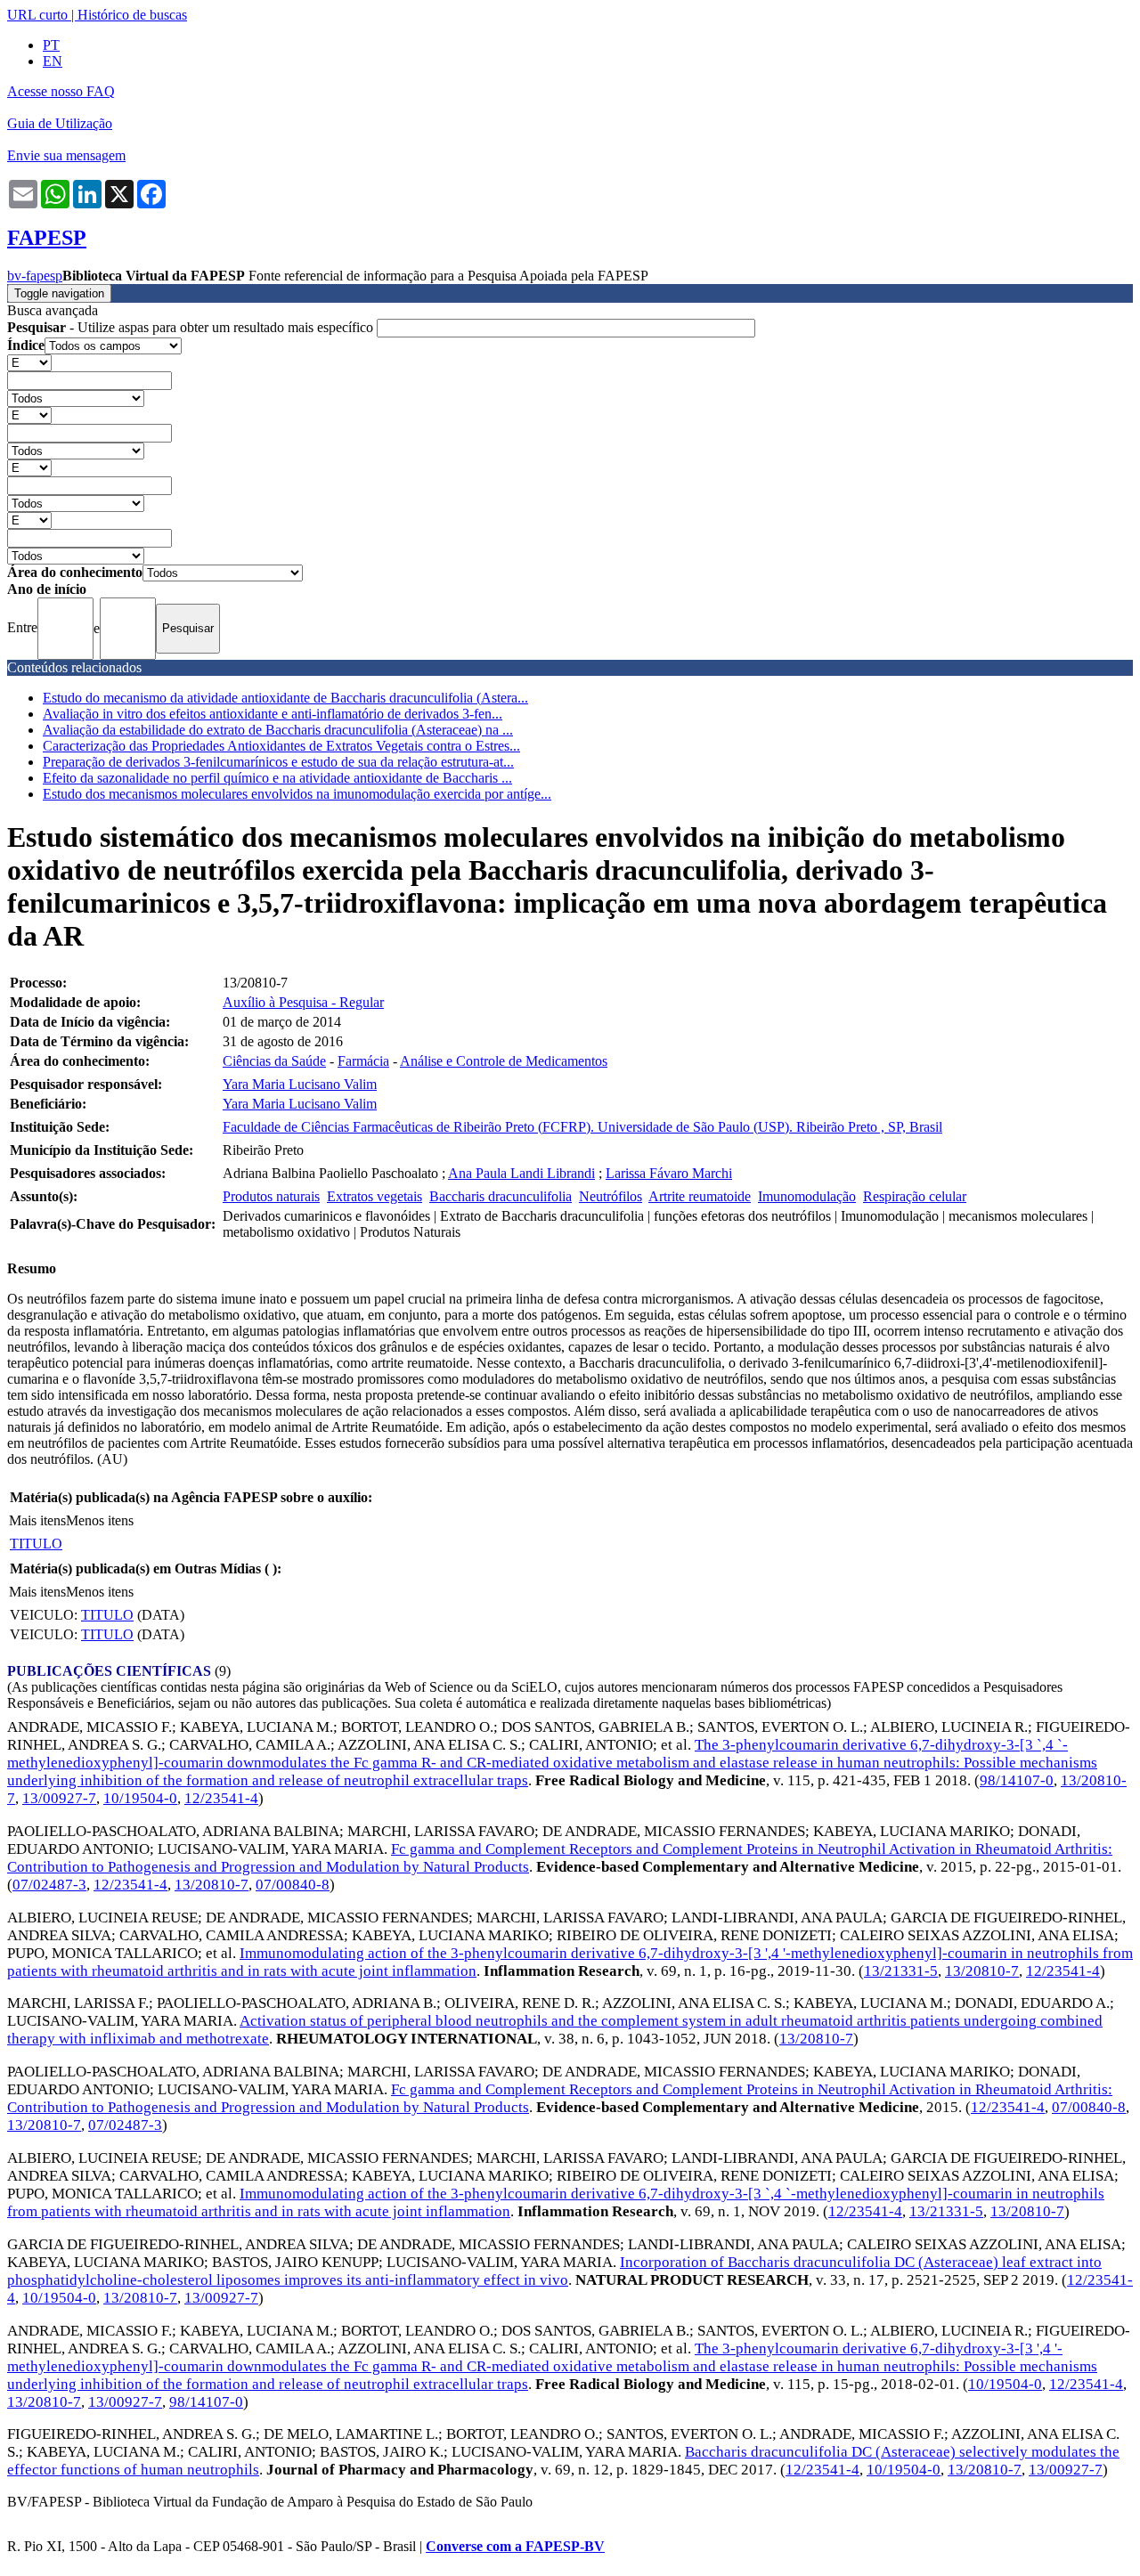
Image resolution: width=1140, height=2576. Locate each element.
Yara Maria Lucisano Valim (300, 1084)
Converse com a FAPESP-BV (515, 2546)
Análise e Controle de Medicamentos (504, 1061)
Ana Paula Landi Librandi (521, 1173)
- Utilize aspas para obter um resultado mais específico (192, 327)
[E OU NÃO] (29, 362)
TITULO (36, 1544)
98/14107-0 (1017, 1780)
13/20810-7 (212, 1885)
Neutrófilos (611, 1196)
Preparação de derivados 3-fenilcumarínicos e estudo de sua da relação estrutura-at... (278, 762)
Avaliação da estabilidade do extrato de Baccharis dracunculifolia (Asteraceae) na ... (278, 730)
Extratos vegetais (375, 1196)
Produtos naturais (271, 1196)
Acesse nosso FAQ (61, 91)
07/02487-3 (49, 1885)
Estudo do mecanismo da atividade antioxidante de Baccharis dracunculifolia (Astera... (285, 698)
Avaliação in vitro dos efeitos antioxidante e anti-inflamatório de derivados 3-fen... (273, 714)
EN (53, 61)
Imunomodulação (807, 1196)
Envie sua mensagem (66, 155)
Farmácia (363, 1061)
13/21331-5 (901, 1971)
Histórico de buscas (132, 15)
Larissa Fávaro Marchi (669, 1173)
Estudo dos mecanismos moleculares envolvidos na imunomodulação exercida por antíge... (297, 794)
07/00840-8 (293, 1885)
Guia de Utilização (60, 123)
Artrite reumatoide (700, 1196)
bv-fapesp (35, 276)
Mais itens (37, 1520)
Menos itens (100, 1520)
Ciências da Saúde (274, 1061)
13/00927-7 (59, 1798)
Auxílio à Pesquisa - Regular (303, 1002)
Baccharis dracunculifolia (501, 1196)
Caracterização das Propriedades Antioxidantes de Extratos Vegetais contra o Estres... (281, 746)
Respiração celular (915, 1196)
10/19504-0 (140, 1798)
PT (51, 45)
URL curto (37, 15)
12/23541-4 (221, 1798)
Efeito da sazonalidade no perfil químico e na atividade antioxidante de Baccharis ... (277, 778)
